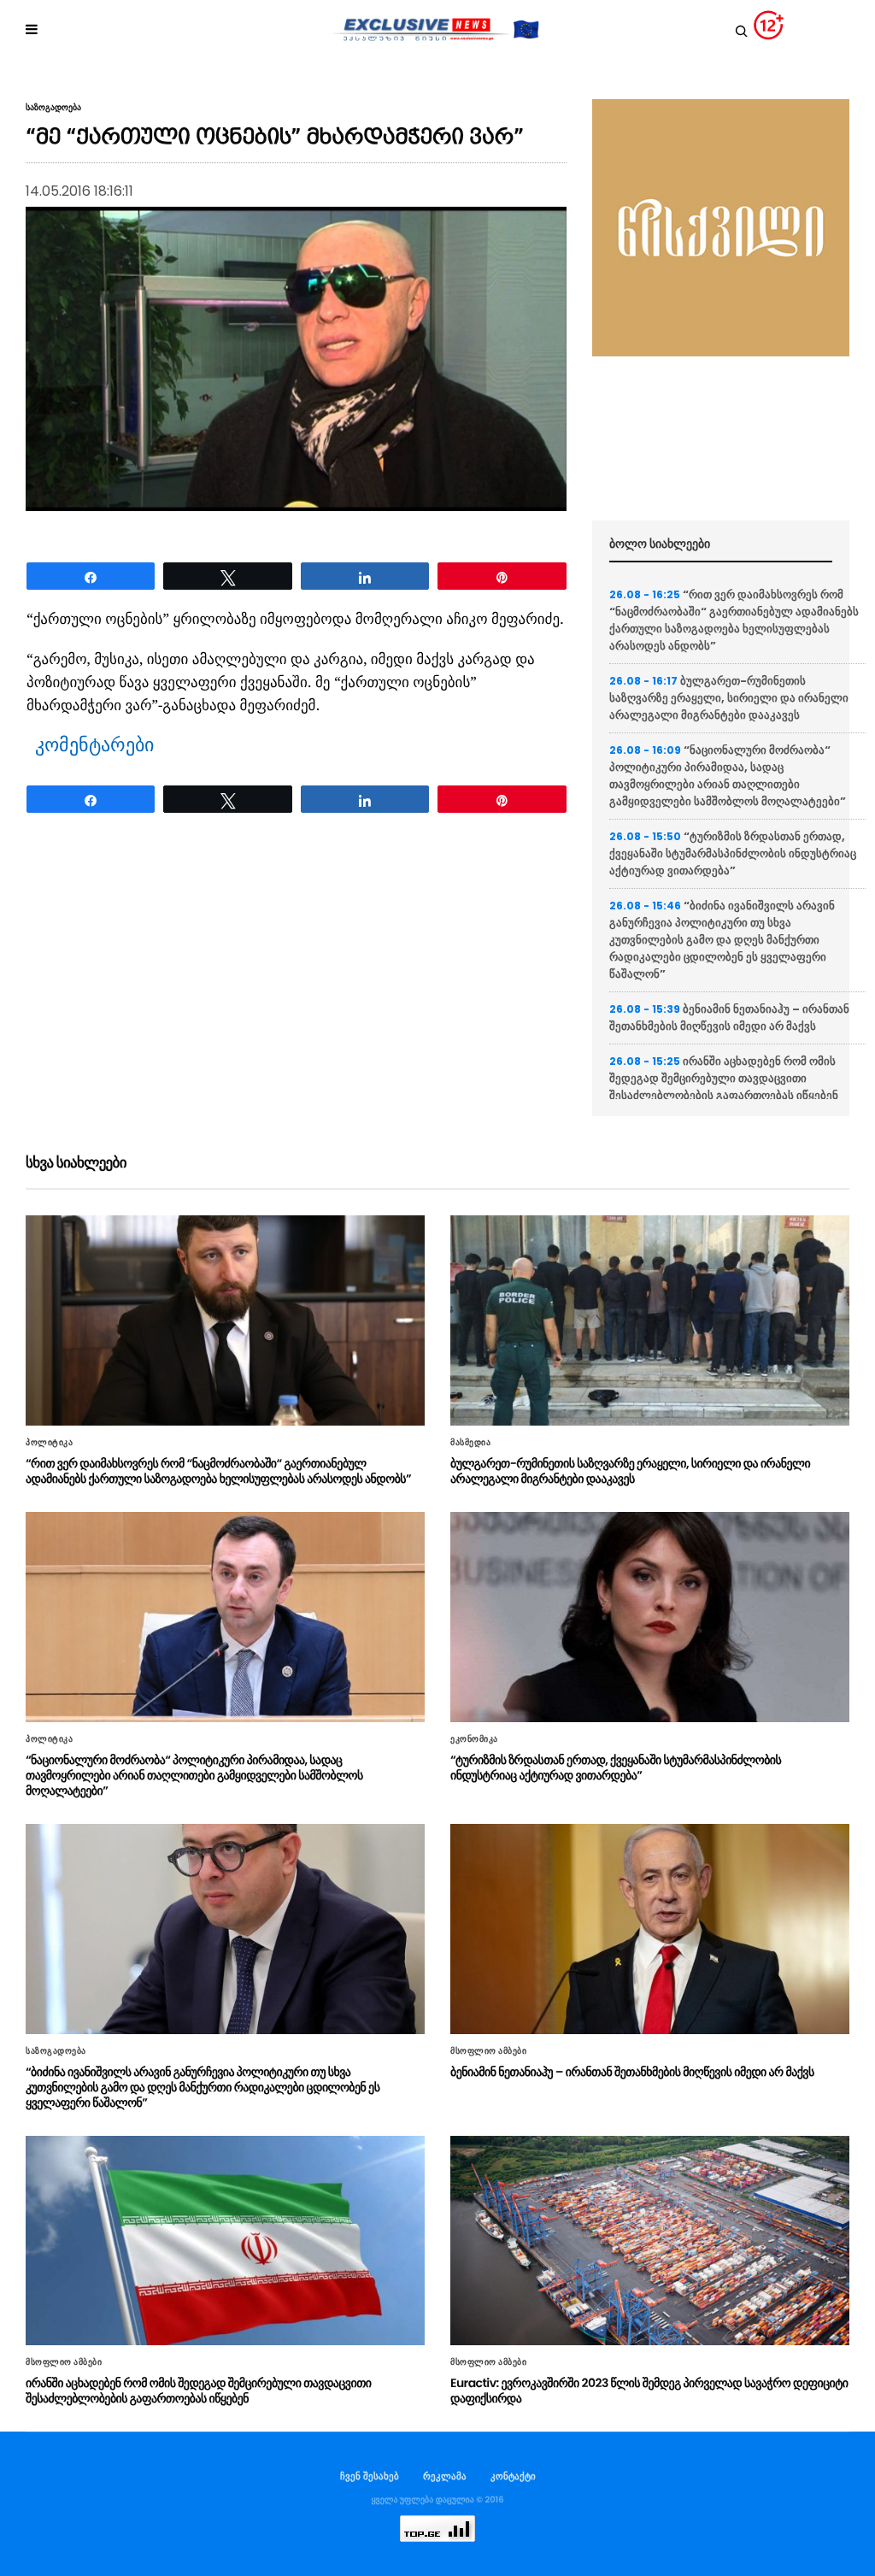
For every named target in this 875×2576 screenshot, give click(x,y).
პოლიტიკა (49, 1443)
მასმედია (470, 1443)
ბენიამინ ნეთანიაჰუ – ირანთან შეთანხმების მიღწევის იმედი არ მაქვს (729, 1017)
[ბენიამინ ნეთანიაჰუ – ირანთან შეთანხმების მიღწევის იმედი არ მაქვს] (650, 1929)
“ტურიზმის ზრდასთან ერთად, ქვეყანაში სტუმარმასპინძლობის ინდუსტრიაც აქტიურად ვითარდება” (733, 853)
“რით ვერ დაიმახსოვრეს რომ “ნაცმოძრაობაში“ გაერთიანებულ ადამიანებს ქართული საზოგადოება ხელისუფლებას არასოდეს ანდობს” (734, 620)
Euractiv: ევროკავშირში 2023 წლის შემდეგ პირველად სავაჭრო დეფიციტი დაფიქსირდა (649, 2391)
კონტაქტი (513, 2476)
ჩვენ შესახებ (370, 2476)
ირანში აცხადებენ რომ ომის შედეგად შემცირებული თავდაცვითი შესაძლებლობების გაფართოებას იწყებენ (724, 1078)
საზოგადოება (53, 108)
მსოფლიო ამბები (488, 2051)
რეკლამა (445, 2476)
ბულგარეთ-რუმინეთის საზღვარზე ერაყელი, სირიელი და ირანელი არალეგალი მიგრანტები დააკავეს (729, 698)
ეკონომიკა (474, 1739)
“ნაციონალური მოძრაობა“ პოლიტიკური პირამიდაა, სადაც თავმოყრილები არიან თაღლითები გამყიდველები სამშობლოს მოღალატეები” (728, 776)
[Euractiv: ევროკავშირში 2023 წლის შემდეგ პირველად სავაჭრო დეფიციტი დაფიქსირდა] (650, 2241)
